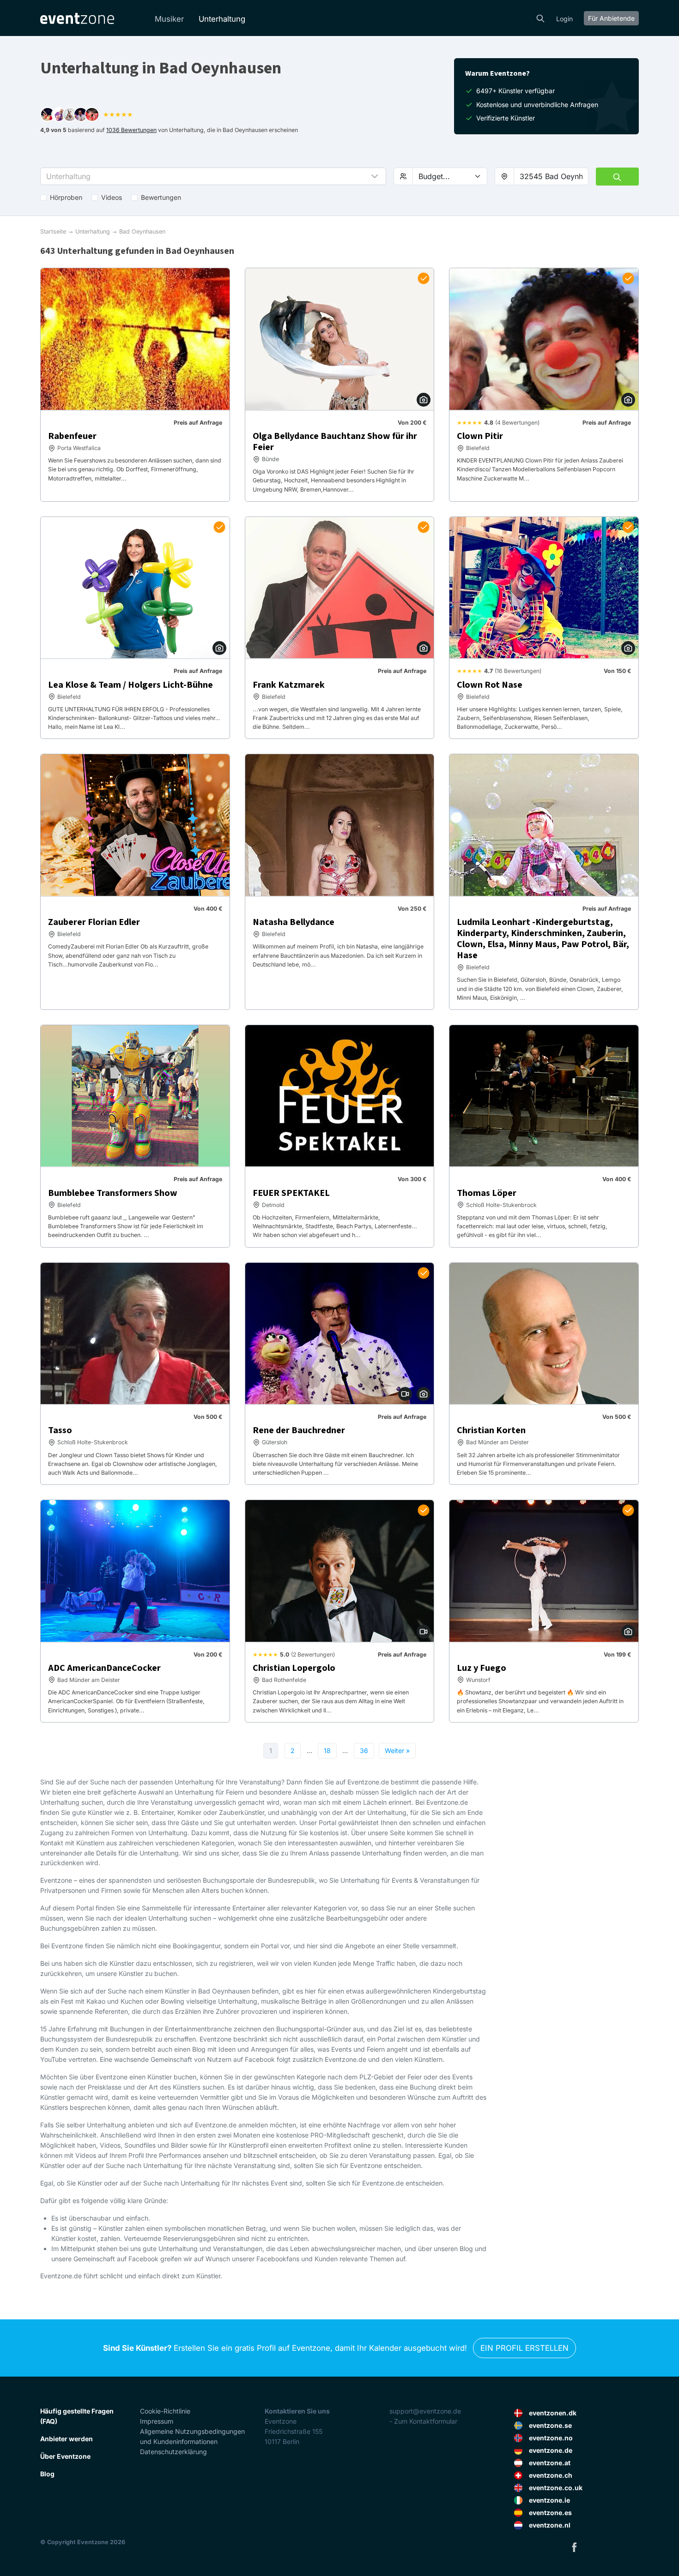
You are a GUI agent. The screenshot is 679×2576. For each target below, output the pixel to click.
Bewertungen (161, 197)
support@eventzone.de (425, 2411)
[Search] (540, 18)
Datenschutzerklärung (173, 2452)
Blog (47, 2474)
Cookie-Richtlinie (165, 2411)
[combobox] (551, 176)
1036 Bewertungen (131, 130)
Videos (112, 197)
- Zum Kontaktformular (423, 2421)
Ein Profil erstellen (524, 2348)
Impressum (157, 2421)
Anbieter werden (67, 2439)
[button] (213, 176)
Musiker (169, 19)
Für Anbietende (611, 18)
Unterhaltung (222, 19)
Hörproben (66, 197)
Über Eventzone (65, 2456)
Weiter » (397, 1750)
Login (564, 19)
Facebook (574, 2547)
